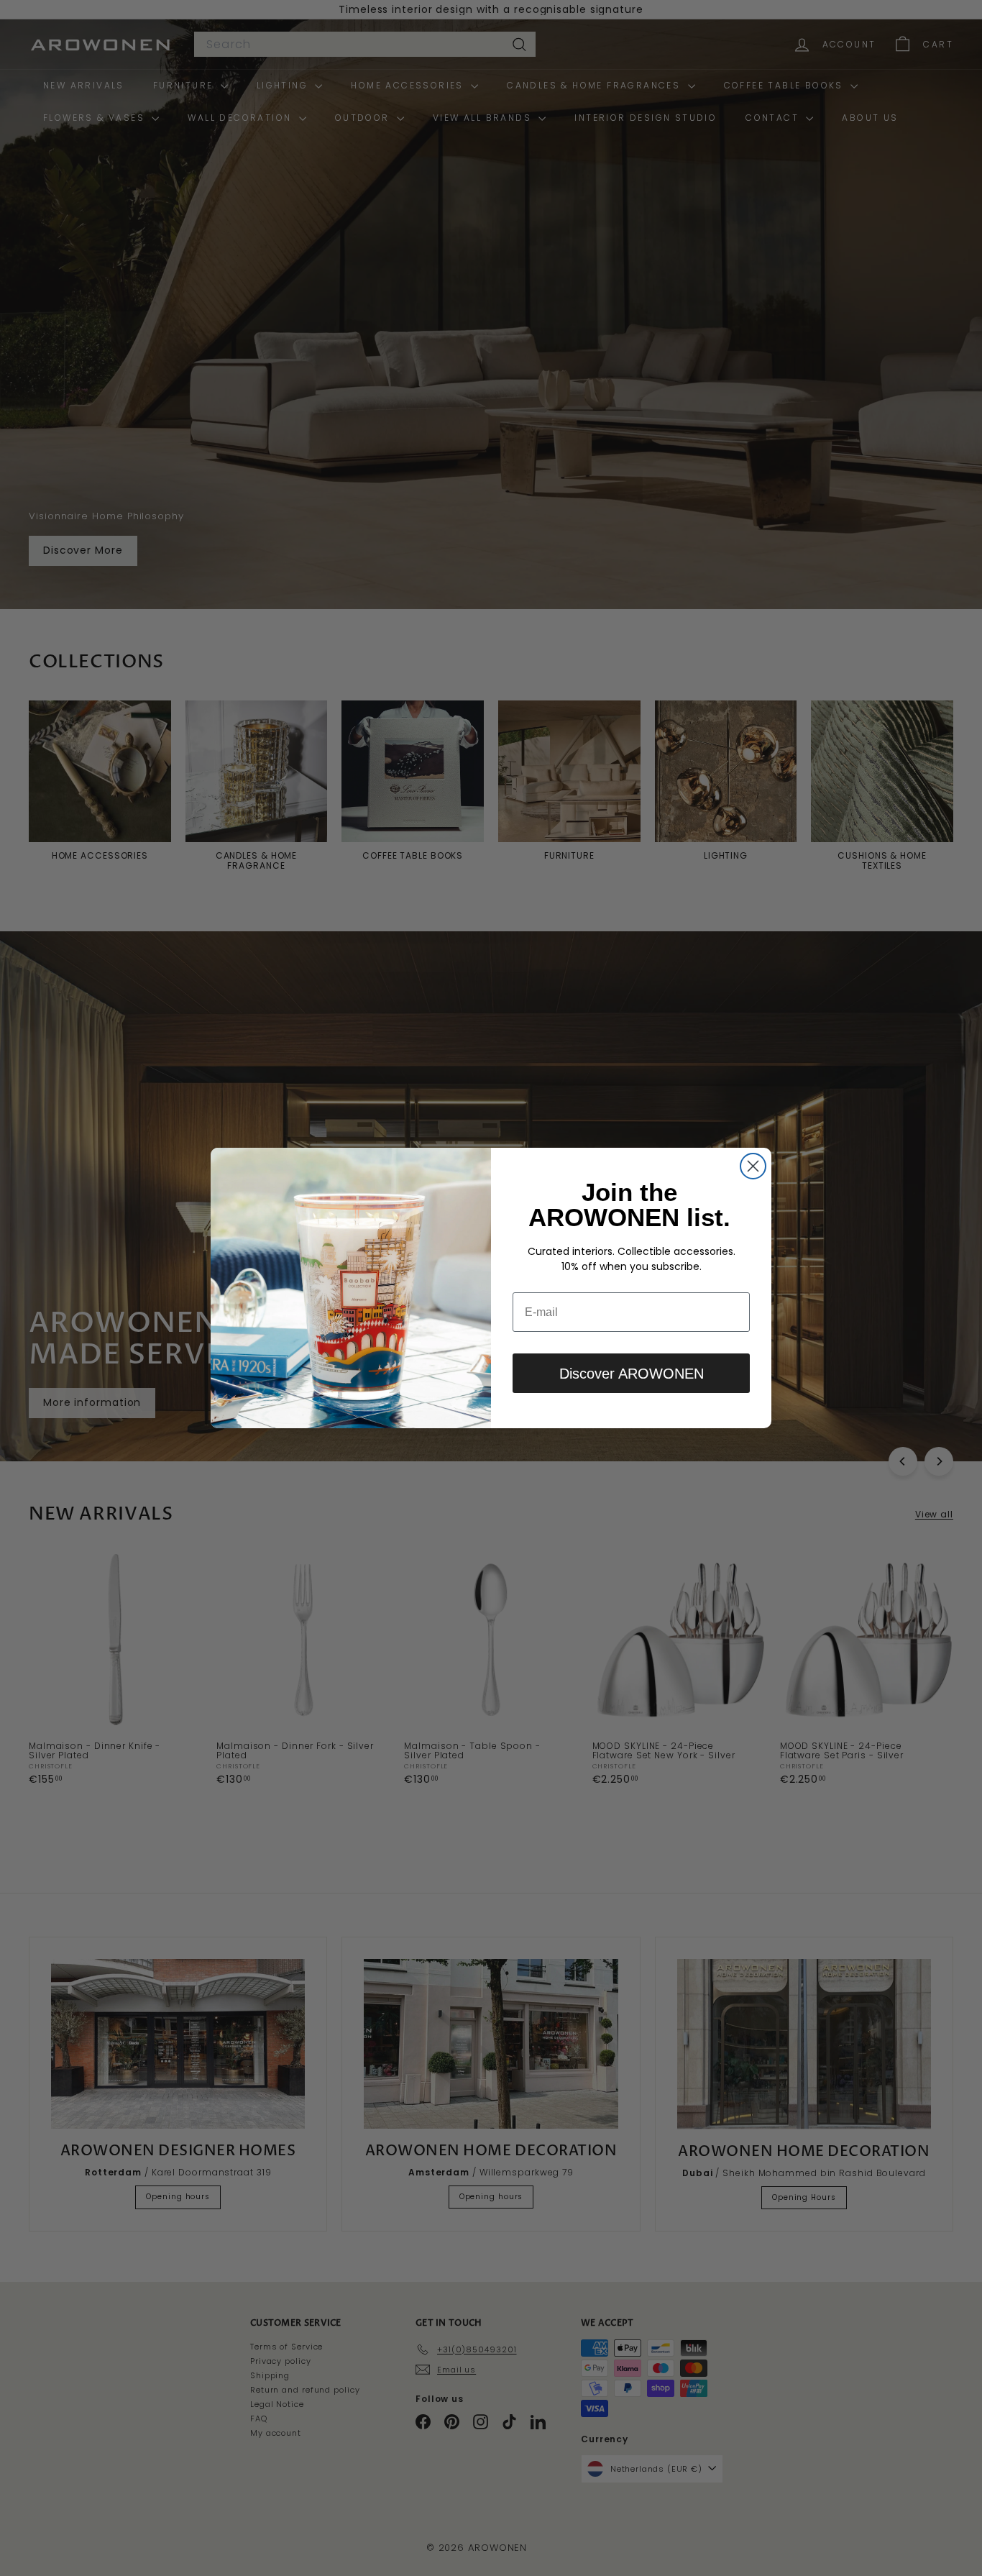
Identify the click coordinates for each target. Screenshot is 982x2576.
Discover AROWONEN (632, 1374)
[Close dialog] (753, 1166)
